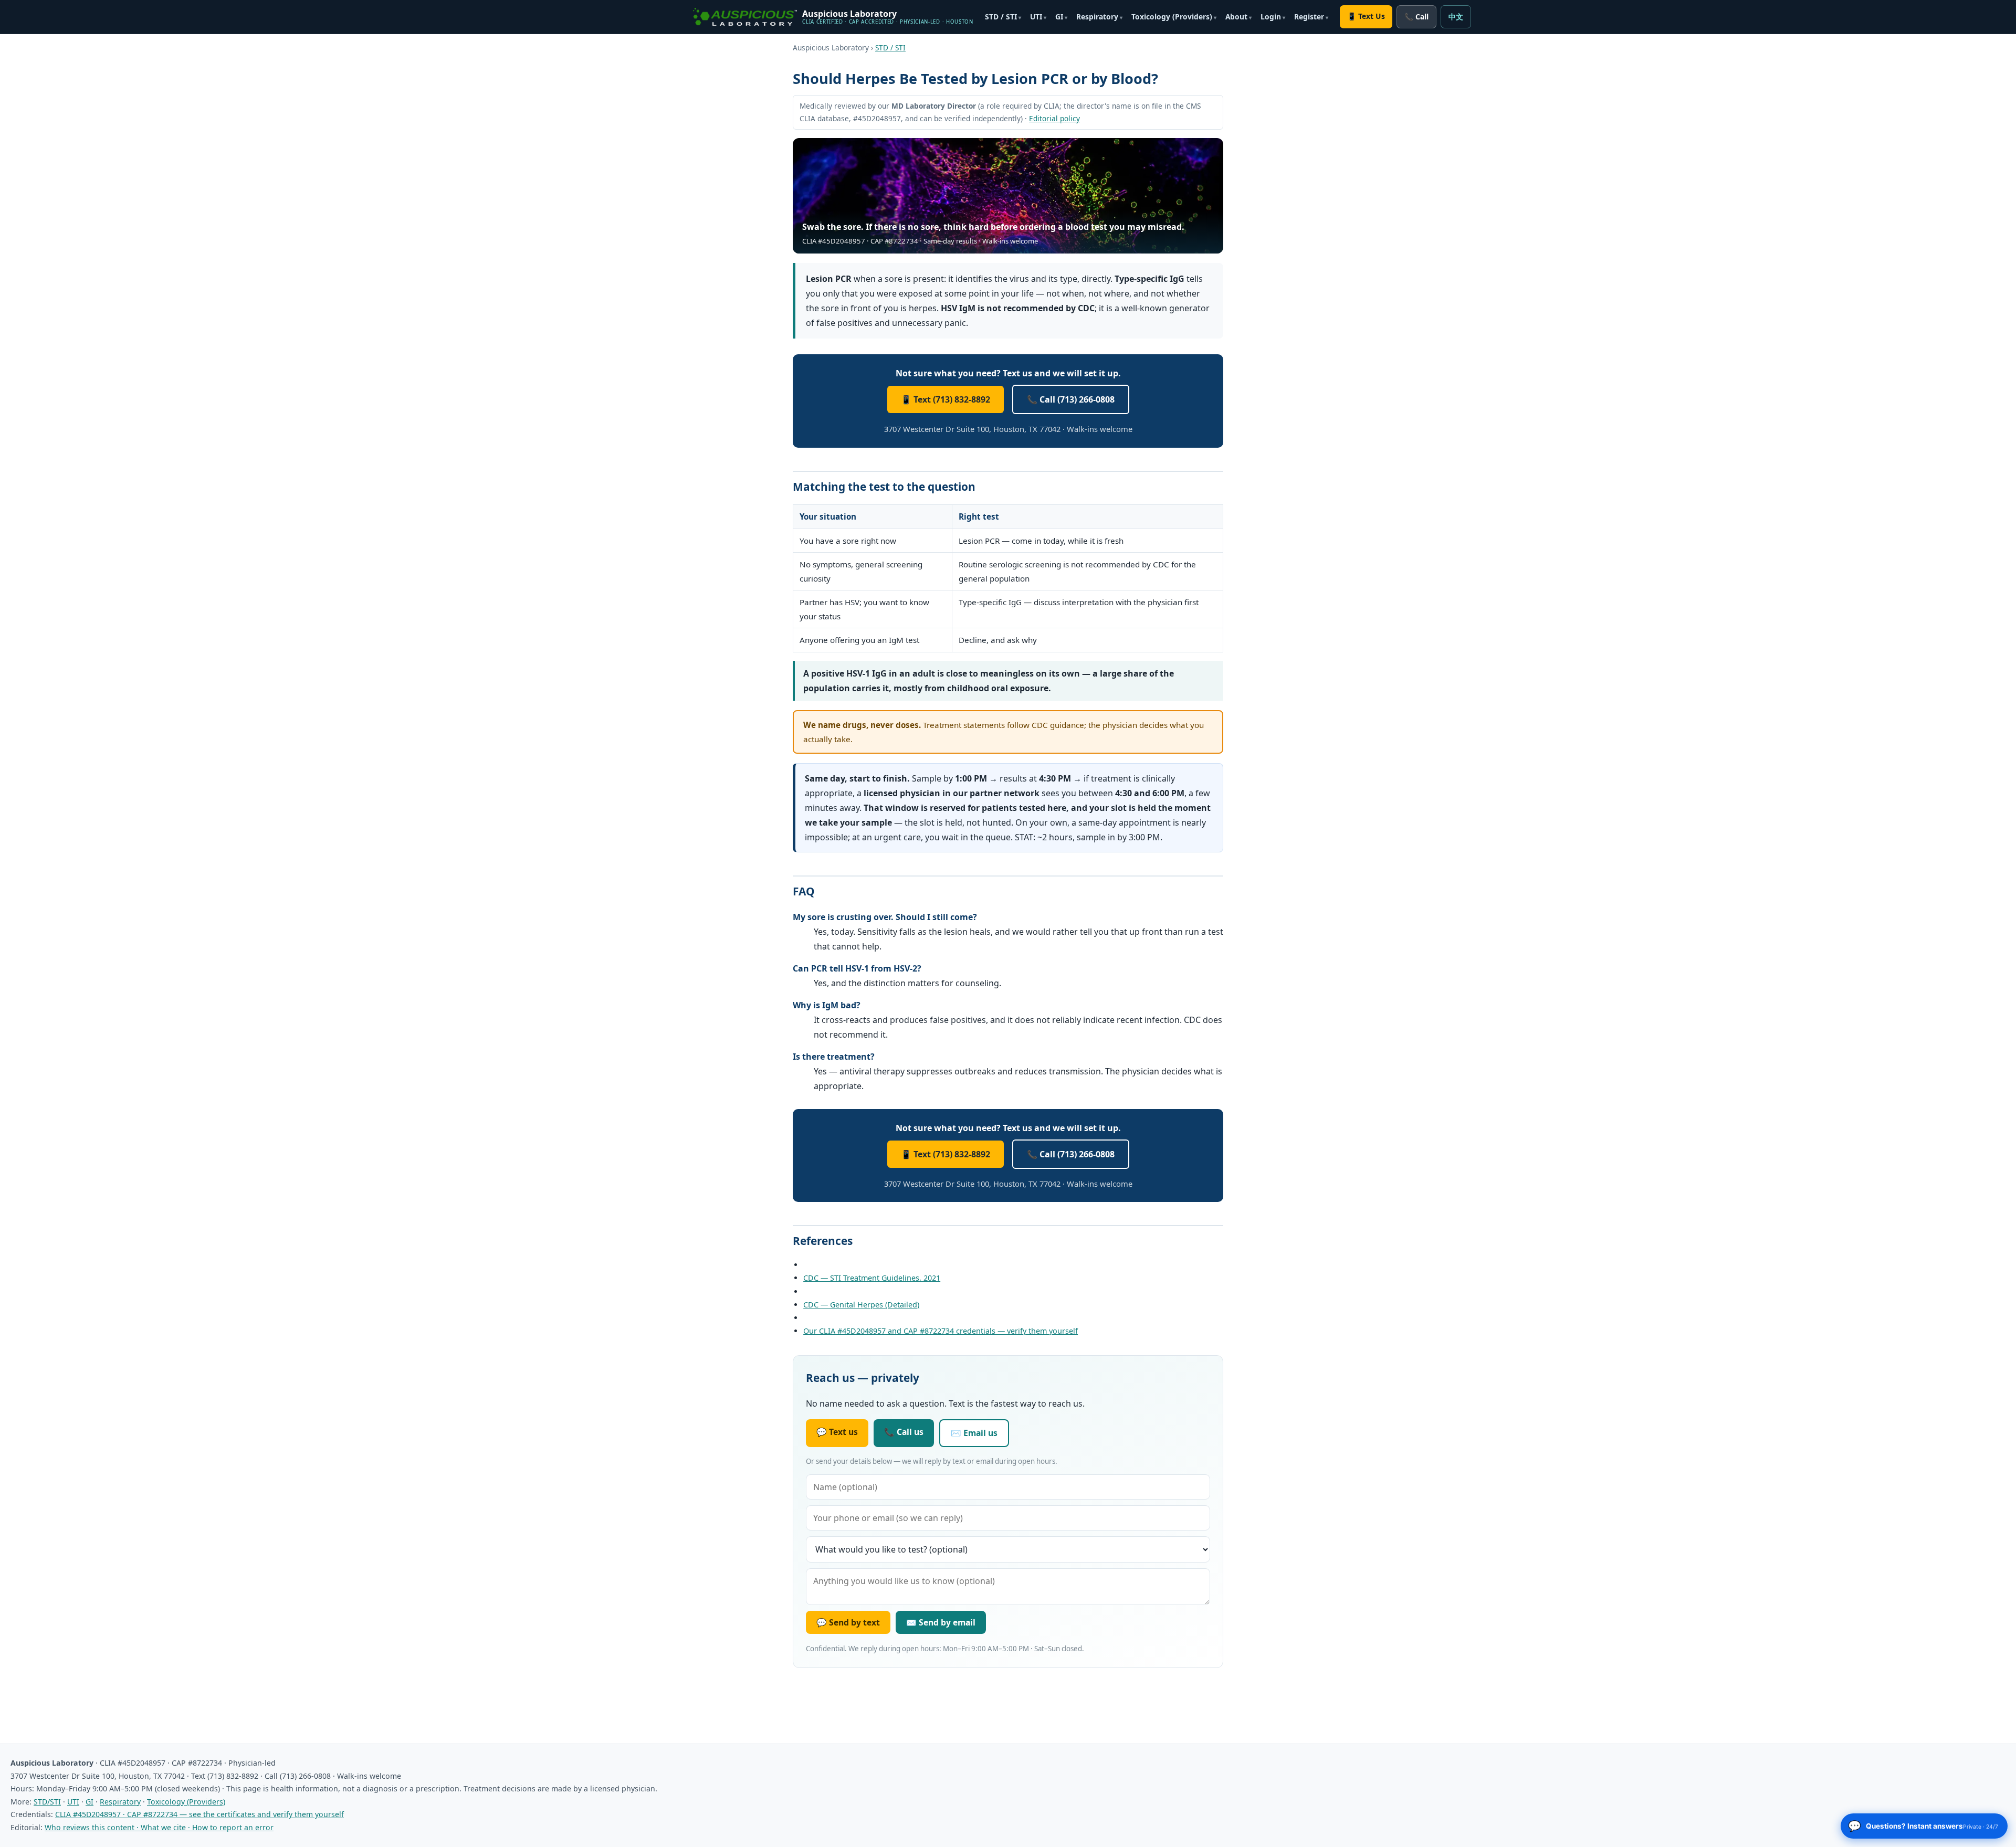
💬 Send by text (848, 1622)
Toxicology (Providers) (1172, 17)
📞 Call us (904, 1432)
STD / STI (1001, 17)
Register (1309, 17)
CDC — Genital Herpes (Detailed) (861, 1305)
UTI (1036, 17)
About (1236, 17)
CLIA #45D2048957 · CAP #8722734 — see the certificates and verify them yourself (199, 1814)
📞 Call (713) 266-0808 (1071, 399)
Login (1271, 17)
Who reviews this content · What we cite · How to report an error (159, 1827)
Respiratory (1097, 17)
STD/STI (47, 1802)
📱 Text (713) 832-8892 (946, 399)
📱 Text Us (1366, 16)
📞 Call (1416, 17)
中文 (1456, 17)
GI (1059, 17)
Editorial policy (1054, 118)
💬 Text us (837, 1432)
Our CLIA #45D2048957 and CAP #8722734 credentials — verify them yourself (941, 1331)
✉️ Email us (974, 1433)
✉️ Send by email (941, 1622)
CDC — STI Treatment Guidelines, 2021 (872, 1278)
